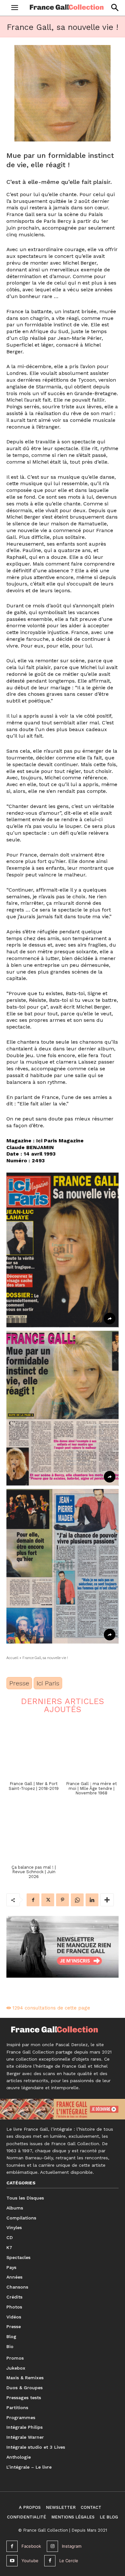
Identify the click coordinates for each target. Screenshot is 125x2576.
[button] (115, 8)
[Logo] (67, 7)
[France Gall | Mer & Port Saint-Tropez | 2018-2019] (34, 1749)
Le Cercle (69, 2561)
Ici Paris (48, 1683)
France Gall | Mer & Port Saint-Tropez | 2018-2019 (34, 1786)
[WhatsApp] (77, 1900)
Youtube (30, 2561)
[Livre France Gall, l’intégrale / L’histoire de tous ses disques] (63, 2109)
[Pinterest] (63, 1900)
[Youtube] (12, 2561)
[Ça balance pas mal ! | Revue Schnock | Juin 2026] (34, 1833)
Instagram (72, 2546)
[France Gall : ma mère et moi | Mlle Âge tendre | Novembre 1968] (91, 1749)
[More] (107, 1900)
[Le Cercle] (50, 2561)
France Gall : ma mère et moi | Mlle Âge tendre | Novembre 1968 (92, 1788)
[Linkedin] (92, 1900)
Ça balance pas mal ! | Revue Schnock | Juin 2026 (34, 1872)
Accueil (12, 1658)
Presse (19, 1683)
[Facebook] (33, 1900)
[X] (48, 1900)
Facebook (31, 2546)
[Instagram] (52, 2546)
